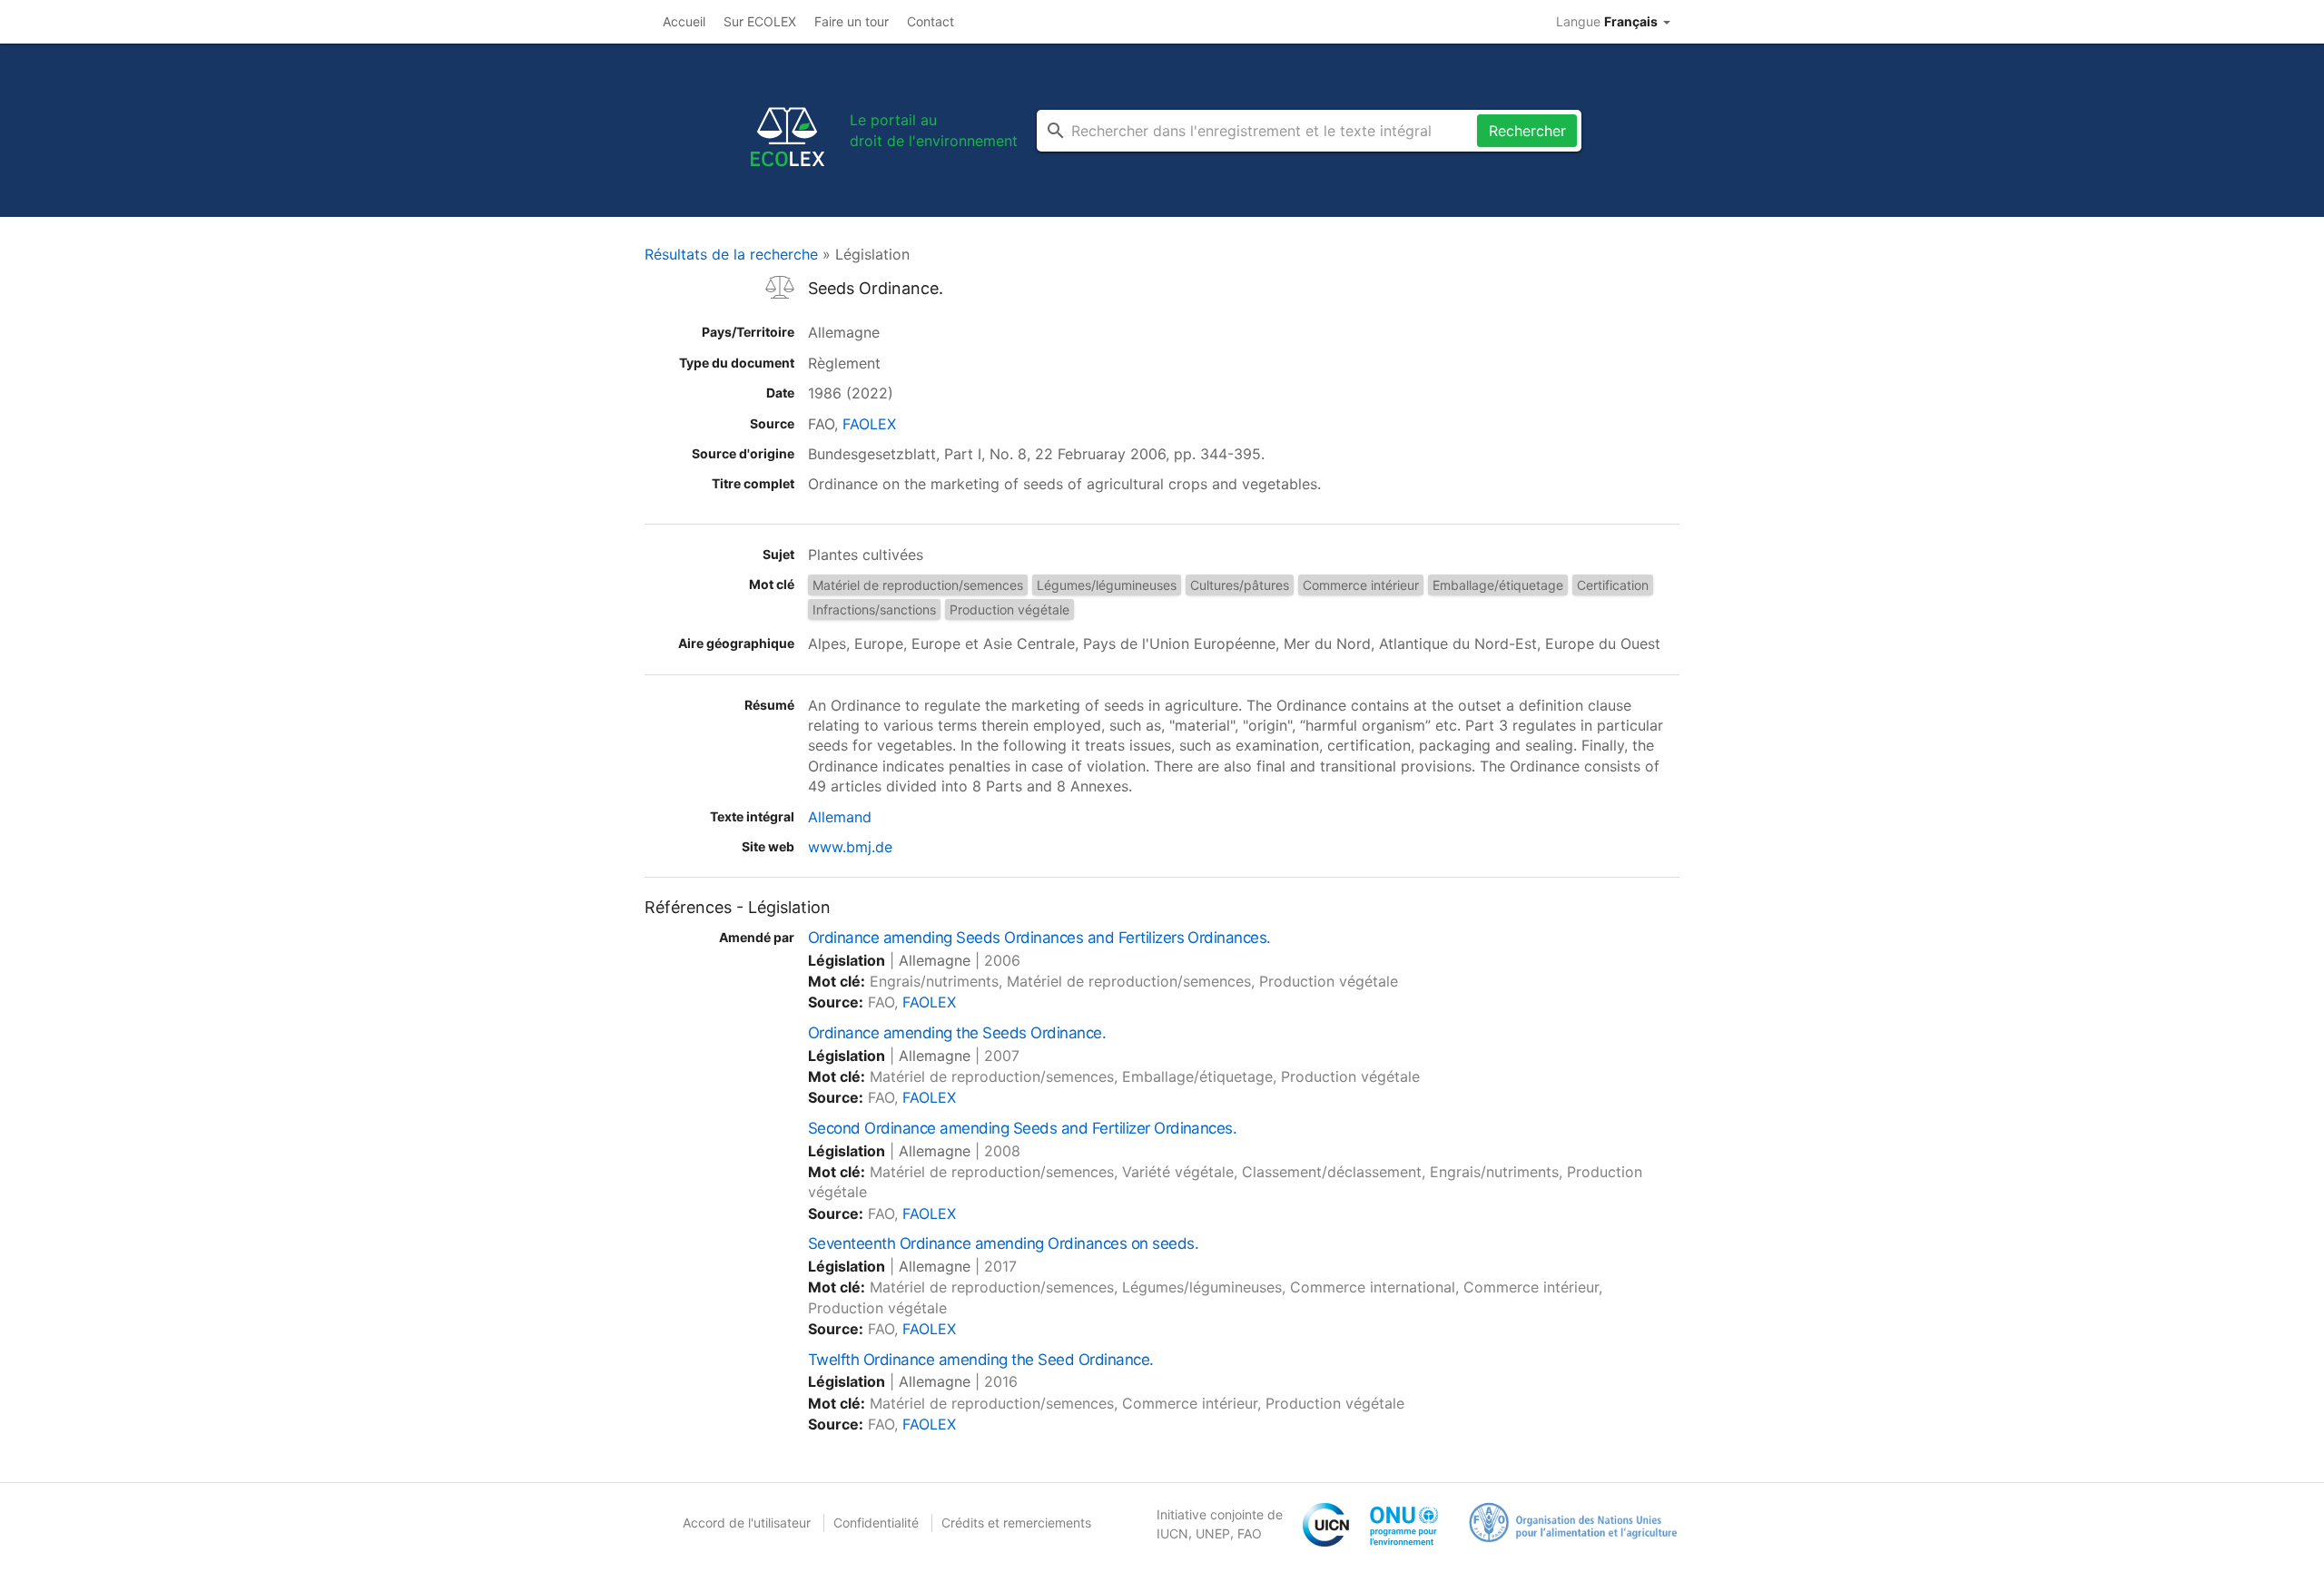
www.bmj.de (850, 847)
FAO (1250, 1533)
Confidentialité (876, 1523)
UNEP (1213, 1533)
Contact (931, 21)
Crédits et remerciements (1016, 1523)
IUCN (1172, 1533)
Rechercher (1527, 131)
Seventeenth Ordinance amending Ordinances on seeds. (1003, 1243)
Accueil (684, 21)
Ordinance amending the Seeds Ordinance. (957, 1033)
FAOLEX (869, 424)
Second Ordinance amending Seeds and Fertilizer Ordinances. (1022, 1128)
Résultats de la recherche (731, 254)
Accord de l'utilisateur (747, 1523)
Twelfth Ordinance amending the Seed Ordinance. (981, 1360)
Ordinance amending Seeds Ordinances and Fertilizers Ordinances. (1039, 938)
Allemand (840, 817)
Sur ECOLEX (760, 21)
